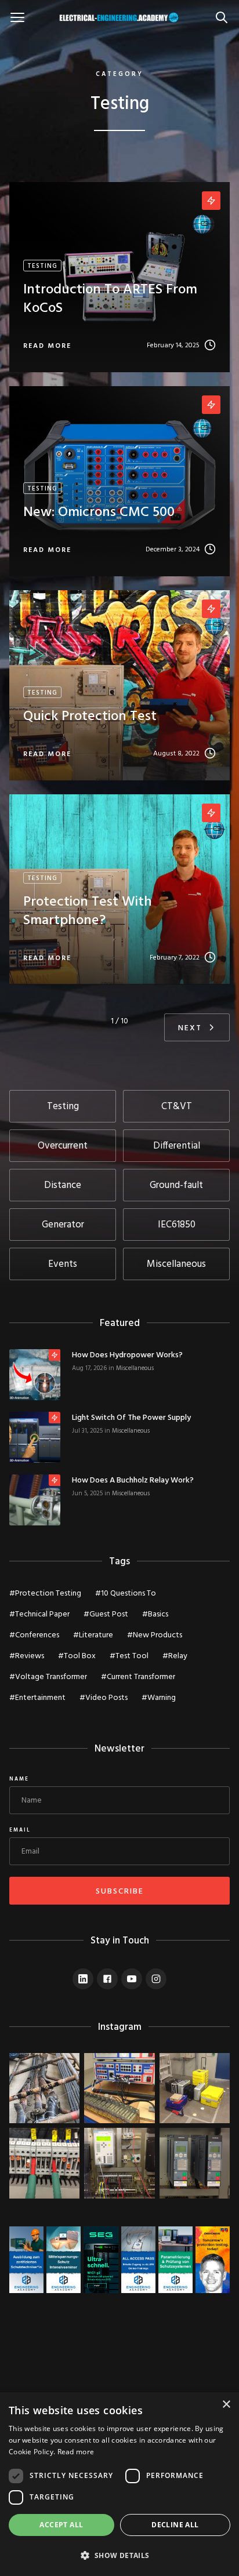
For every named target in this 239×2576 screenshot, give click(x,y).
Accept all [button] (61, 2525)
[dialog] (119, 2484)
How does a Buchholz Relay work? (133, 1481)
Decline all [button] (175, 2525)
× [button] (226, 2405)
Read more (76, 2452)
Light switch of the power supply (131, 1418)
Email (20, 1830)
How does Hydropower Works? (127, 1356)
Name (19, 1779)
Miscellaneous (135, 1368)
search (224, 11)
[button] (119, 2555)
